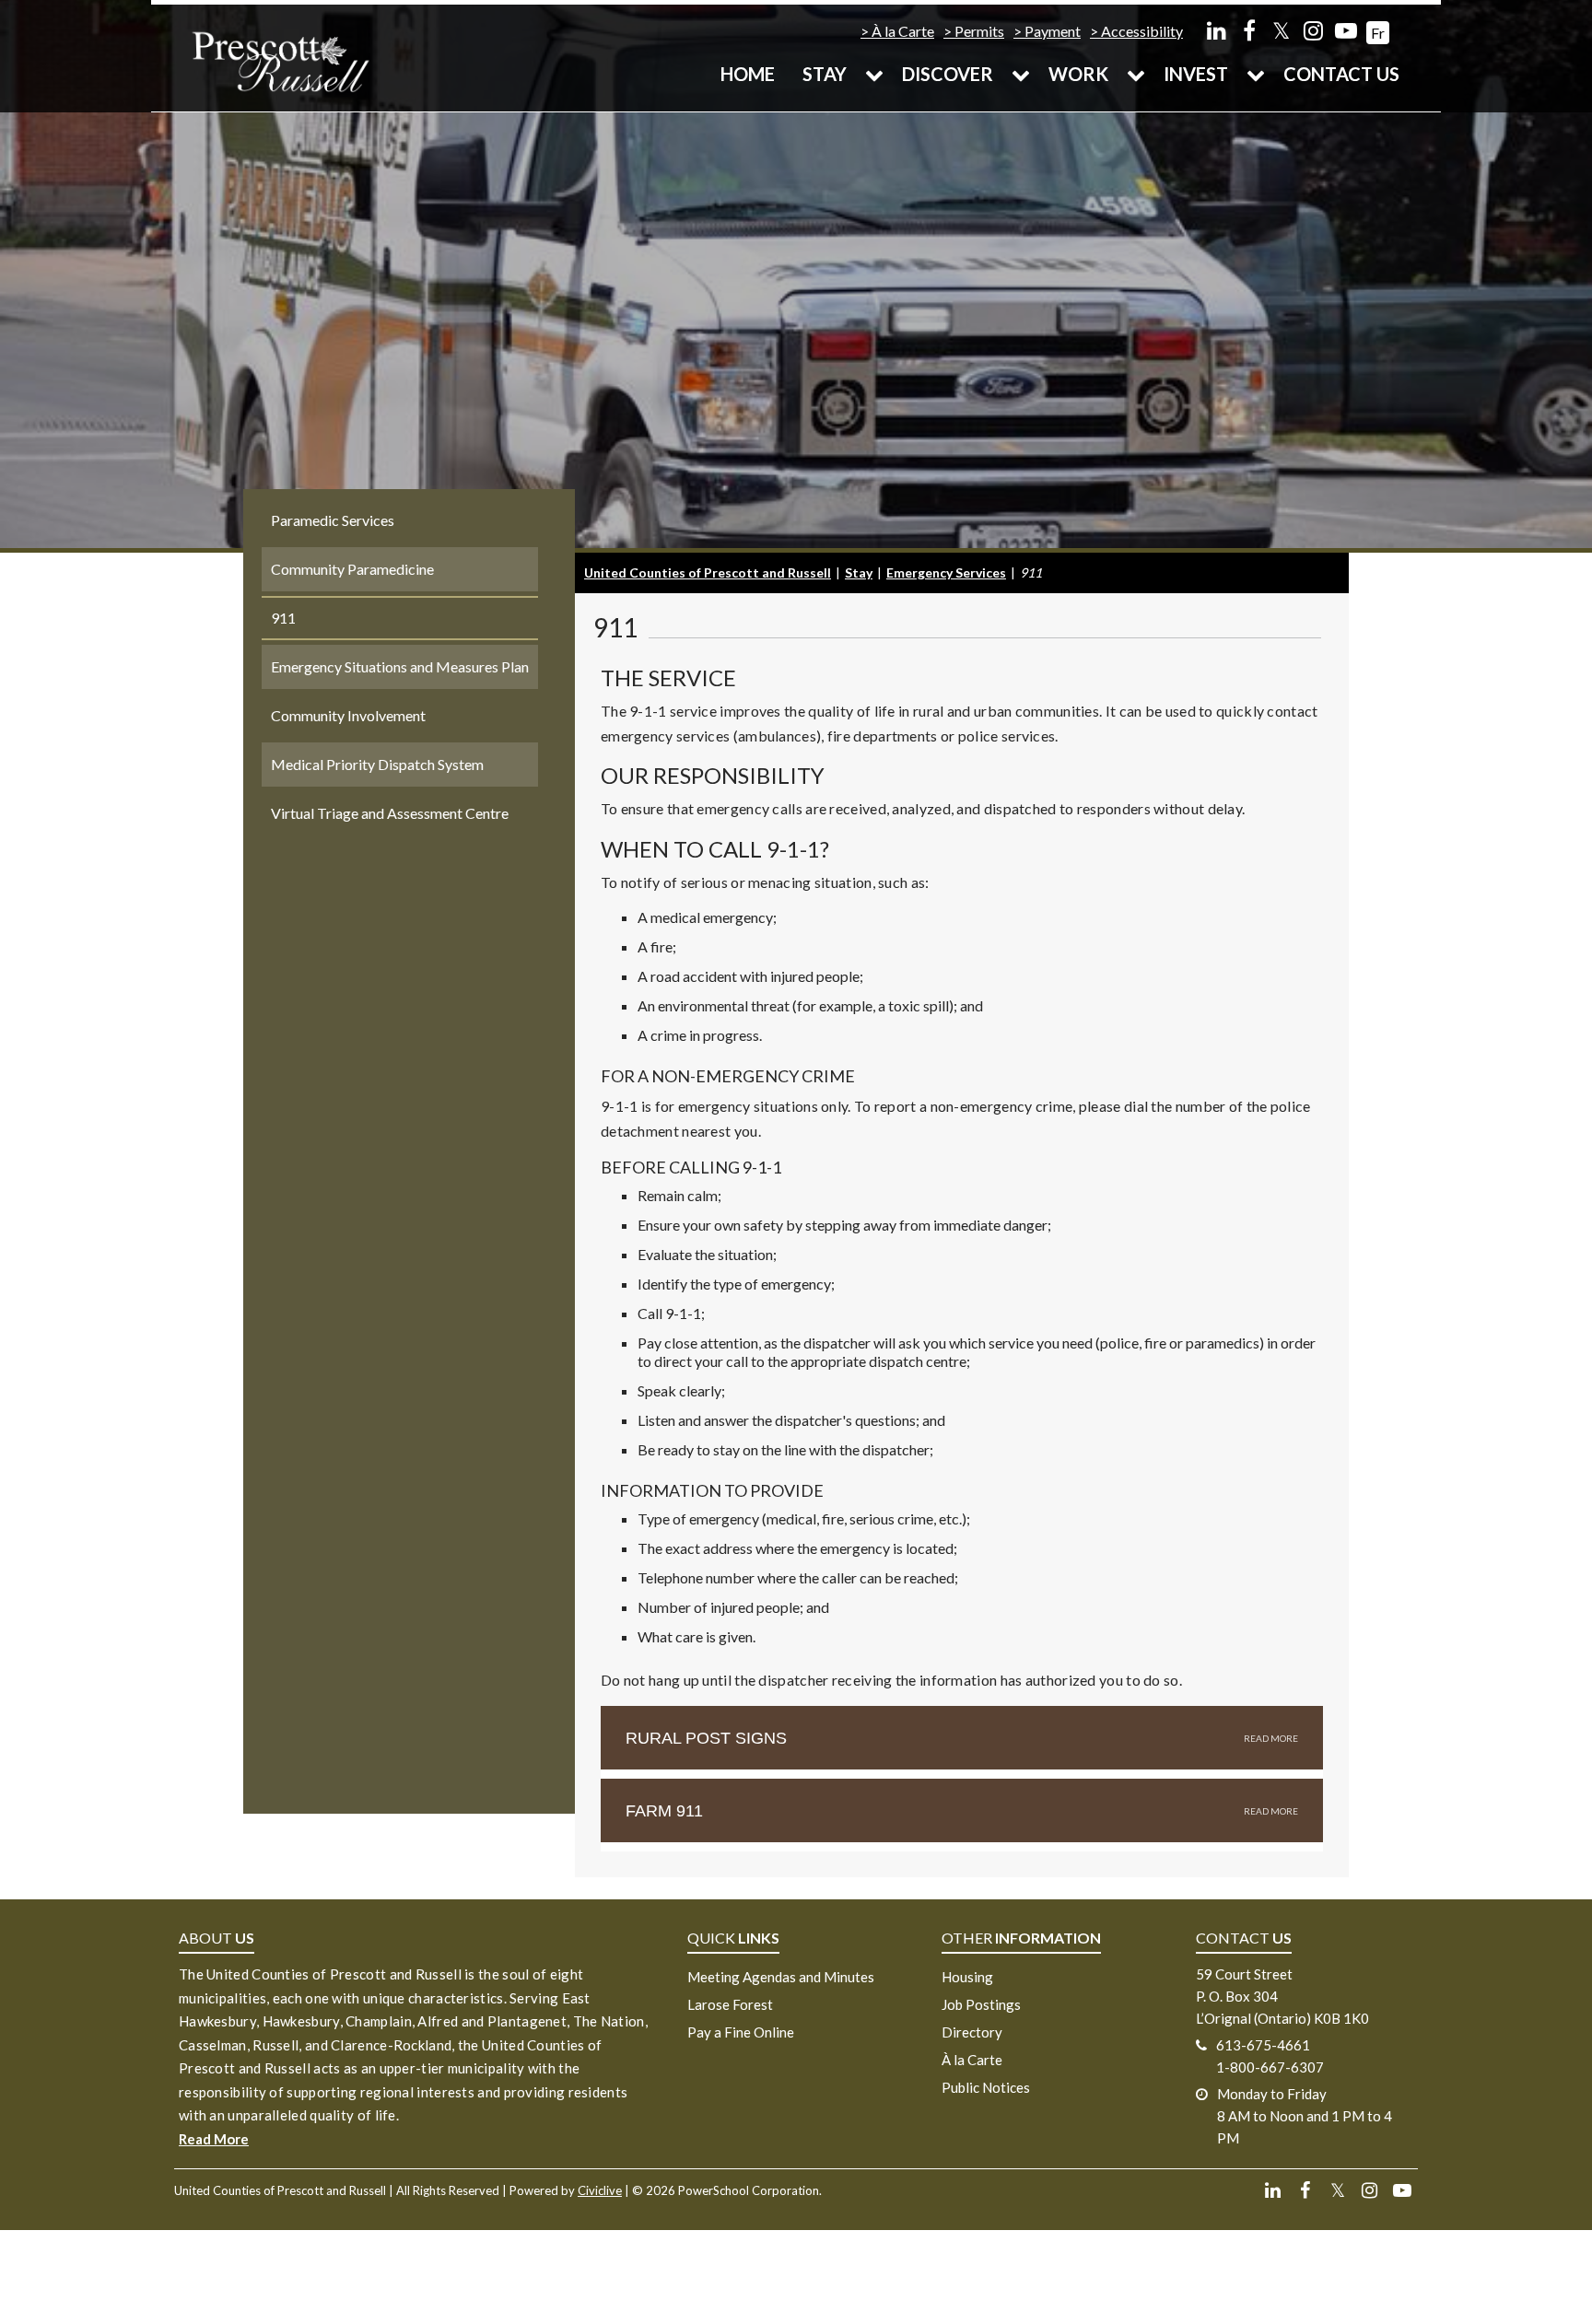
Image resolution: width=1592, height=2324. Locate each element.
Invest (1196, 74)
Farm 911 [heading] (664, 1811)
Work (1078, 74)
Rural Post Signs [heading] (706, 1738)
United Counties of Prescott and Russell (708, 572)
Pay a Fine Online (741, 2032)
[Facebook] (1249, 30)
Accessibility (1142, 31)
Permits (979, 31)
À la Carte (903, 31)
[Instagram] (1313, 30)
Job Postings (981, 2004)
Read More (214, 2139)
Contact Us (1341, 74)
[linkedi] (1217, 30)
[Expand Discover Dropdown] (1021, 74)
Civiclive (600, 2190)
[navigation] (280, 60)
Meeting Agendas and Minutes (781, 1977)
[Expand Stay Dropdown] (874, 74)
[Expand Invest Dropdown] (1256, 74)
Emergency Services (946, 572)
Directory (972, 2032)
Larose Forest (730, 2004)
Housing (967, 1977)
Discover (948, 74)
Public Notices (986, 2087)
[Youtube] (1346, 30)
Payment (1053, 31)
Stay (825, 74)
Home (748, 74)
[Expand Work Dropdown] (1136, 74)
